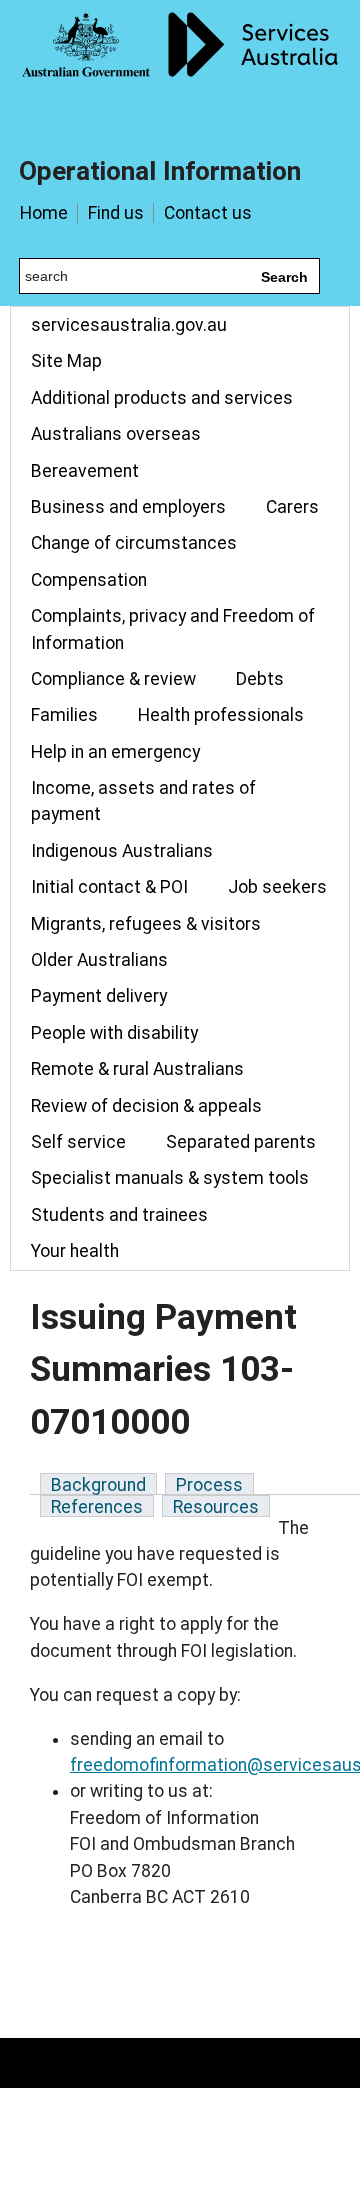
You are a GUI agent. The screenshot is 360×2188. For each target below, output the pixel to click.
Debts (260, 679)
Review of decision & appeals (146, 1106)
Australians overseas (116, 434)
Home (44, 213)
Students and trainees (119, 1215)
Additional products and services (162, 398)
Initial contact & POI (109, 887)
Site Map (66, 361)
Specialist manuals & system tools (170, 1178)
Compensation (89, 580)
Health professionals (221, 715)
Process (209, 1485)
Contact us (208, 213)
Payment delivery (99, 996)
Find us (116, 213)
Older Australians (99, 960)
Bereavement (85, 471)
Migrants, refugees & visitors (146, 924)
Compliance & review (113, 679)
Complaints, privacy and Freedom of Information (173, 629)
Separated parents (241, 1142)
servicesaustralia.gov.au (129, 325)
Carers (292, 507)
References (97, 1507)
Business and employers (128, 507)
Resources (216, 1507)
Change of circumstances (134, 543)
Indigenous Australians (122, 851)
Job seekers (277, 887)
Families (64, 715)
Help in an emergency (115, 752)
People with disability (114, 1033)
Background (98, 1485)
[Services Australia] (180, 65)
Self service (78, 1142)
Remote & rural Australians (137, 1069)
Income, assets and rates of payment (143, 801)
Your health (75, 1251)
